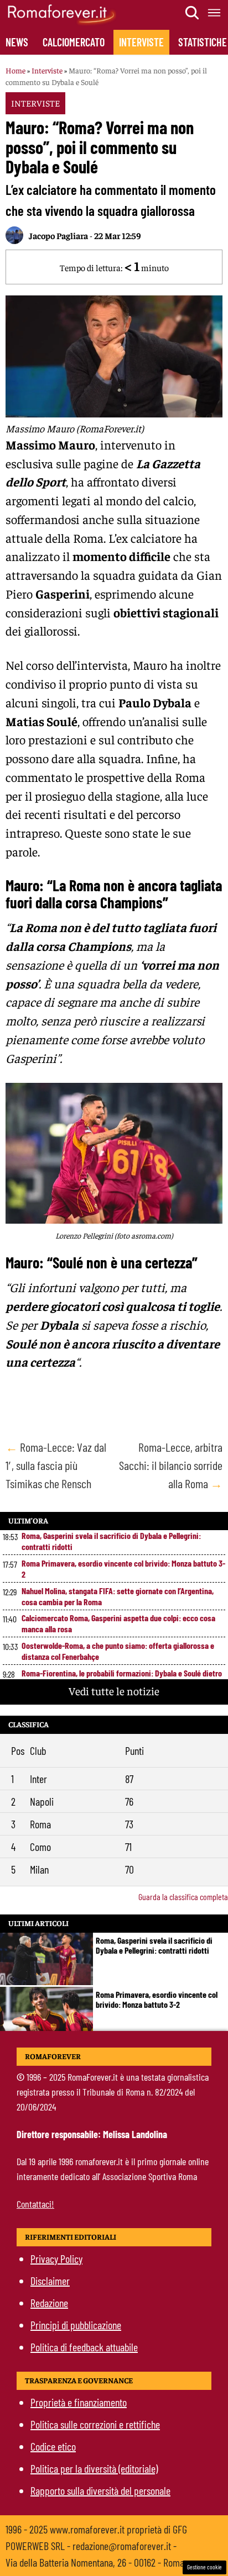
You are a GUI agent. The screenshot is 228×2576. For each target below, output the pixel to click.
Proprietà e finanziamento (79, 2402)
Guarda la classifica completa (183, 1897)
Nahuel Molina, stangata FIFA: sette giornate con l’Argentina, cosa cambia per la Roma (118, 1596)
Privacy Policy (56, 2258)
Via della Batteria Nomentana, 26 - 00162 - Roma (95, 2562)
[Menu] (215, 13)
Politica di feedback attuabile (84, 2347)
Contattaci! (35, 2204)
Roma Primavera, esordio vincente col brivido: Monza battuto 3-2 (123, 1569)
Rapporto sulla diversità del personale (100, 2490)
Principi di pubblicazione (76, 2325)
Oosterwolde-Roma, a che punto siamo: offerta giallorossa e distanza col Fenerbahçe (118, 1651)
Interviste (141, 42)
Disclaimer (50, 2281)
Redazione (49, 2303)
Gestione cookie (204, 2567)
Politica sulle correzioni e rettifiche (95, 2424)
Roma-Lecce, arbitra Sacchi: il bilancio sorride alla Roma (171, 1465)
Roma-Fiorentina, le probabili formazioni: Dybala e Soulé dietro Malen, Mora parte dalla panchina (122, 1678)
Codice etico (53, 2446)
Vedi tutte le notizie (114, 1691)
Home (15, 70)
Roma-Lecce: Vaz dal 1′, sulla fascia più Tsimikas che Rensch (56, 1465)
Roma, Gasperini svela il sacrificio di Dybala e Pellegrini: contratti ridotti (111, 1541)
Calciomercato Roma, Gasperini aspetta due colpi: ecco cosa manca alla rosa (118, 1623)
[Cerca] (193, 13)
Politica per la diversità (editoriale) (94, 2468)
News (17, 42)
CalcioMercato (74, 42)
